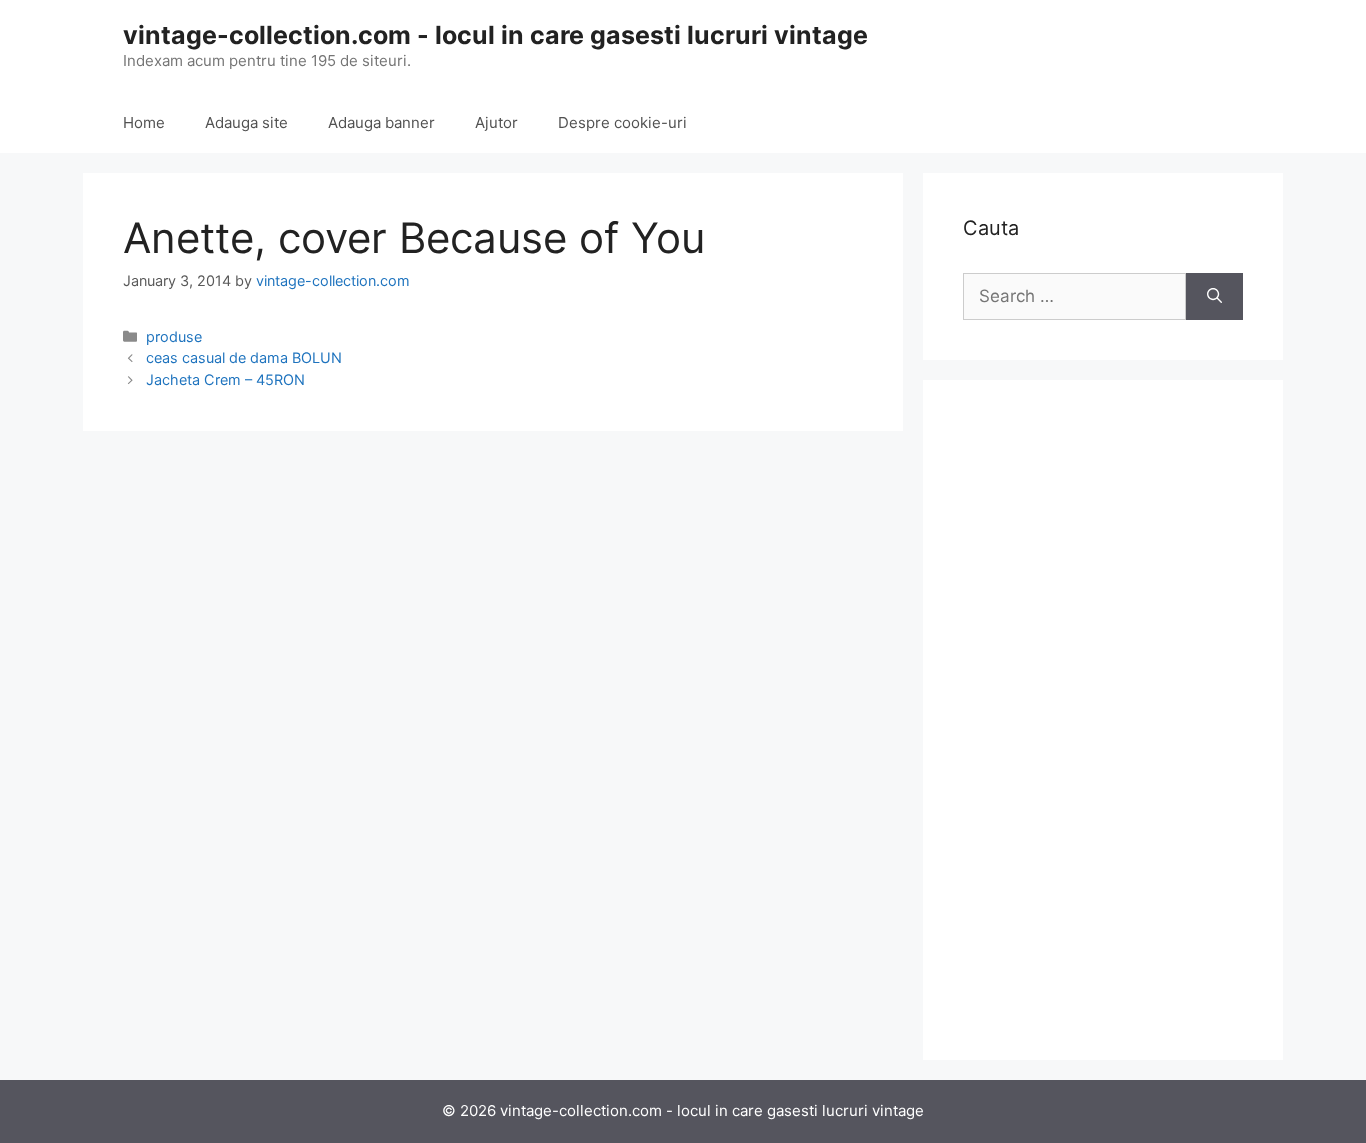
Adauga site (246, 122)
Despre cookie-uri (622, 122)
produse (174, 336)
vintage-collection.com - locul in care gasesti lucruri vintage (495, 35)
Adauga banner (381, 122)
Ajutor (496, 122)
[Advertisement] (1103, 720)
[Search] (1214, 297)
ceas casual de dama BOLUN (244, 357)
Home (144, 122)
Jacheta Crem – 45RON (225, 379)
